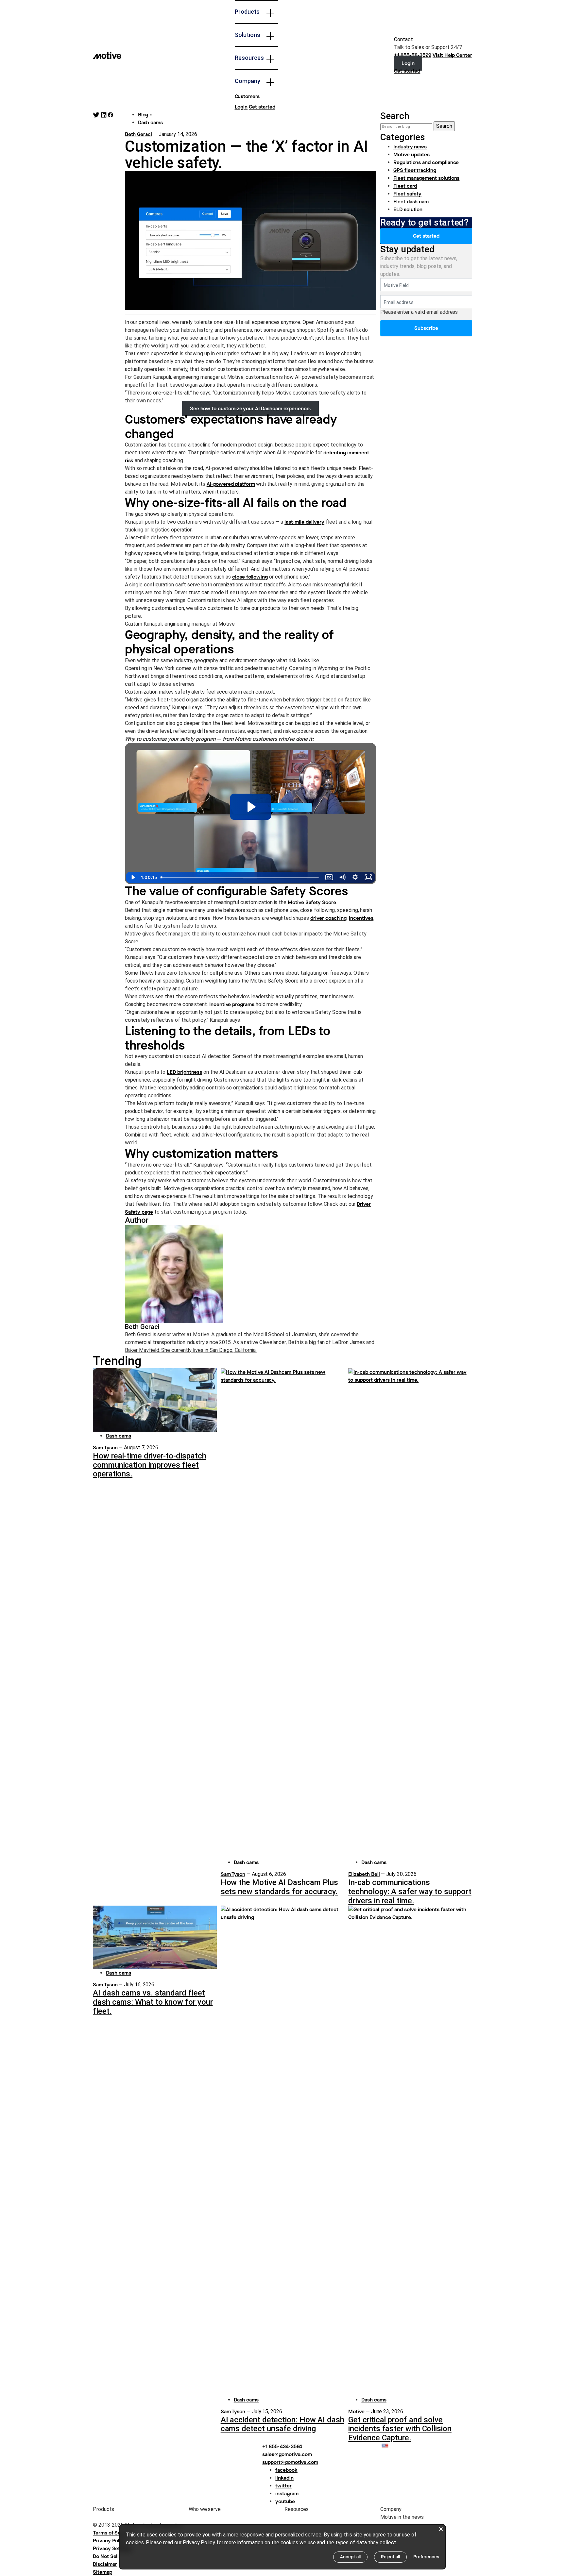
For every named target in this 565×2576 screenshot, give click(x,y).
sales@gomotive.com (287, 2454)
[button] (391, 2446)
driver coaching (328, 918)
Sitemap (103, 2572)
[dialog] (282, 2547)
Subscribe (426, 328)
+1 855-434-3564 (282, 2446)
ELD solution (408, 209)
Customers (247, 96)
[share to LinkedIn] (104, 115)
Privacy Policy (110, 2541)
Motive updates (411, 154)
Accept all (350, 2557)
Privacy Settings (112, 2548)
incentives (361, 918)
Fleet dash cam (411, 202)
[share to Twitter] (97, 115)
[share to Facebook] (111, 115)
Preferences (426, 2557)
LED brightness (184, 1072)
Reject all (390, 2557)
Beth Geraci (138, 134)
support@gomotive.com (290, 2462)
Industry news (410, 147)
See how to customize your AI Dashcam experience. (251, 408)
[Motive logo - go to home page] (107, 55)
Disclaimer (105, 2564)
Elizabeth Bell (364, 1874)
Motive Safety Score (312, 902)
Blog (143, 115)
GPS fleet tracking (415, 170)
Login (241, 107)
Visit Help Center (452, 55)
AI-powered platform (231, 484)
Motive (356, 2411)
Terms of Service (113, 2533)
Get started (262, 107)
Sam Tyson (105, 1448)
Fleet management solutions (426, 178)
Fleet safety (407, 194)
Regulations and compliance (426, 162)
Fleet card (405, 186)
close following (250, 577)
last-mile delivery (304, 522)
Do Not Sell (106, 2556)
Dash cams (150, 122)
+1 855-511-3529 (413, 55)
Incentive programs (232, 1004)
